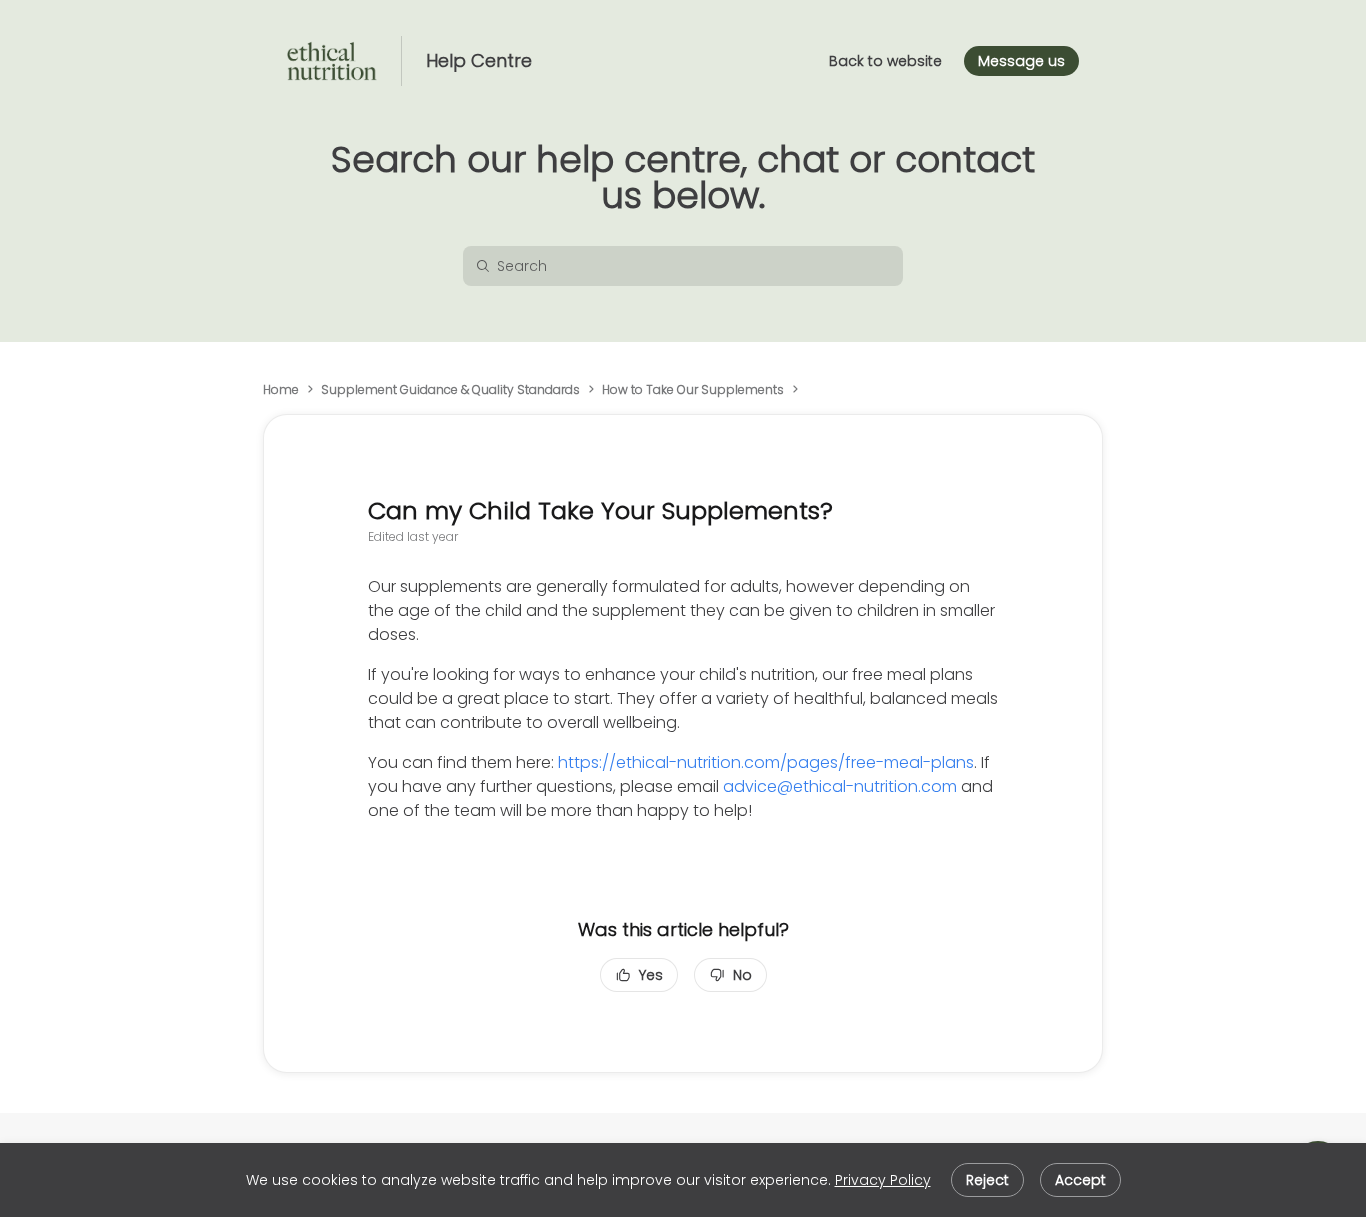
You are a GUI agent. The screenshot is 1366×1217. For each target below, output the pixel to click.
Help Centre (479, 61)
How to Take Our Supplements (693, 390)
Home (281, 390)
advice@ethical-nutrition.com (840, 786)
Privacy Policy (883, 1180)
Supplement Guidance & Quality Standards (450, 390)
